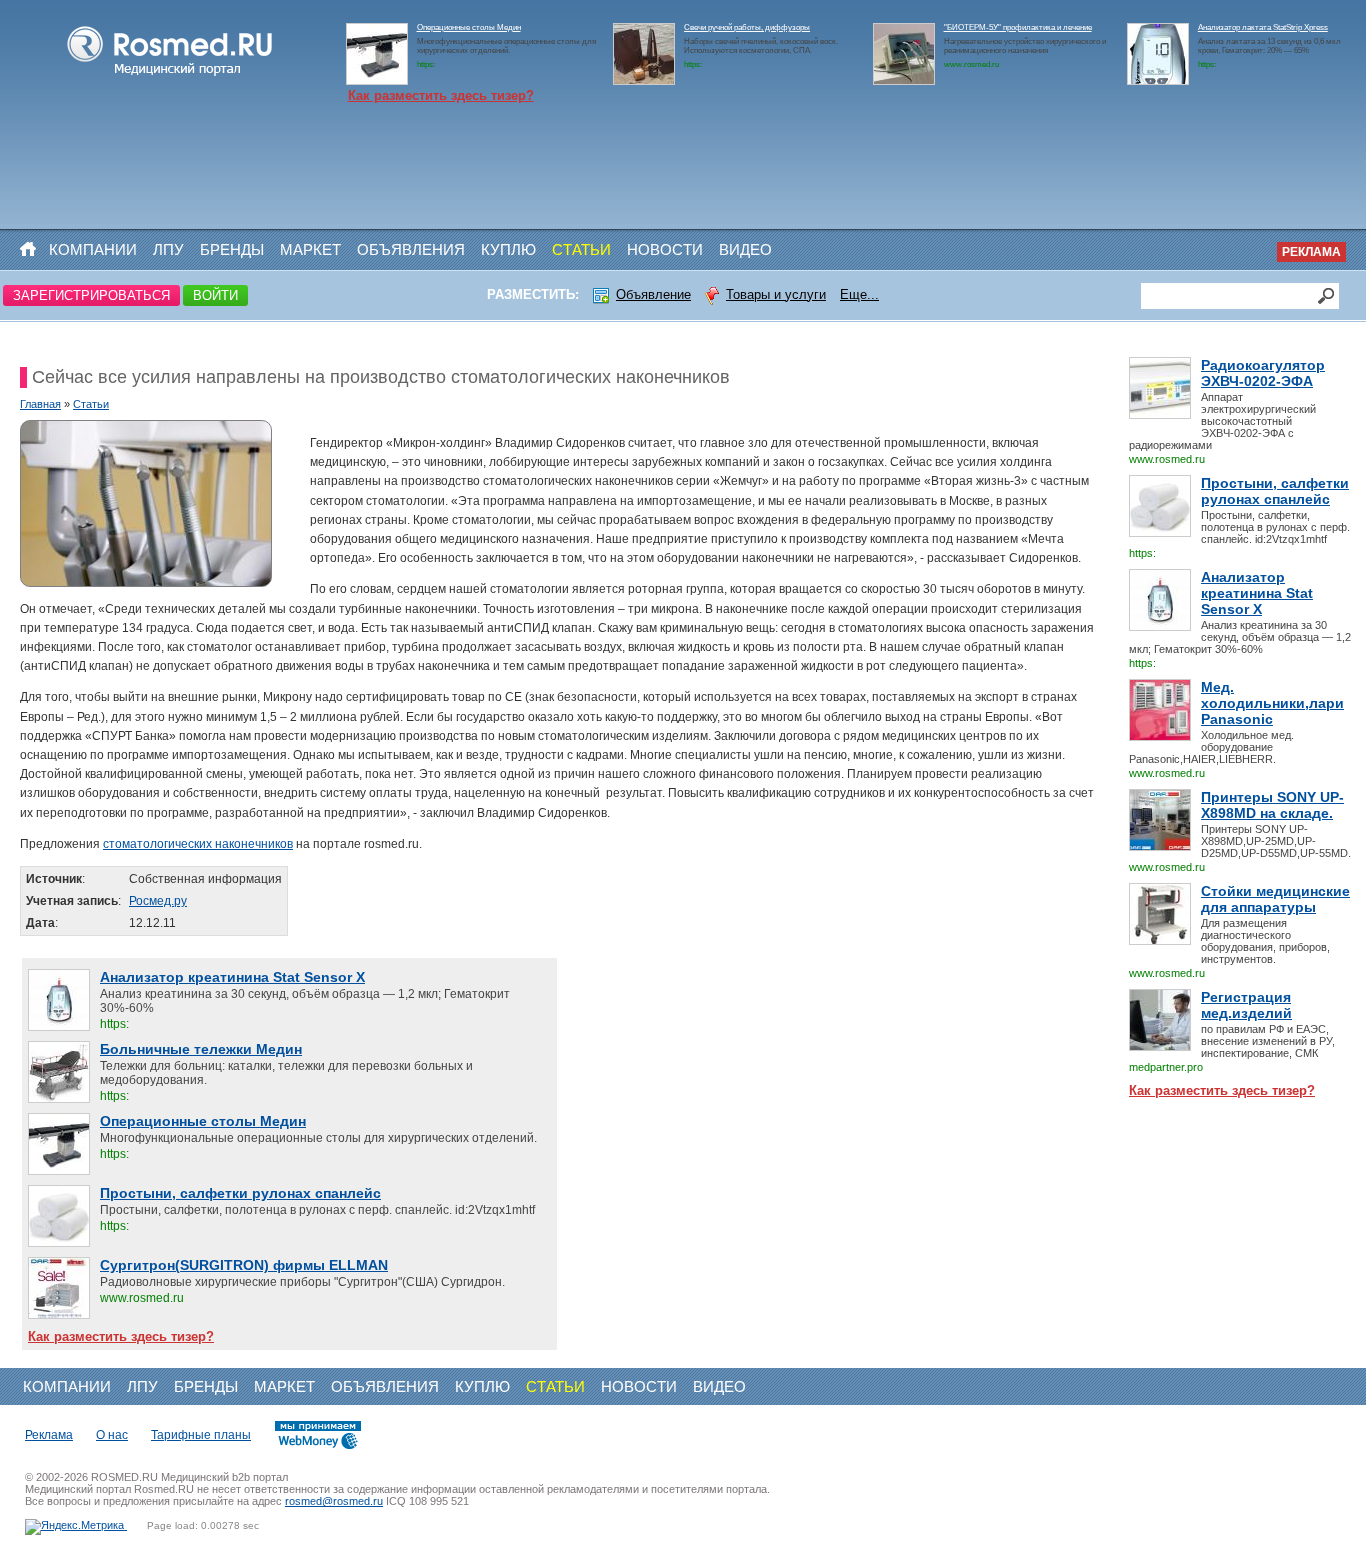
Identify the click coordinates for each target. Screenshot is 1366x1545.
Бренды (232, 249)
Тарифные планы (201, 1435)
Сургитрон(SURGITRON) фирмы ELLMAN (244, 1265)
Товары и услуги (776, 294)
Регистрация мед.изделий (1246, 1005)
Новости (665, 249)
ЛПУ (168, 249)
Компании (93, 249)
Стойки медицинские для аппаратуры (1275, 899)
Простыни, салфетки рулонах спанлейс (1275, 491)
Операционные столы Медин (469, 27)
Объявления (411, 249)
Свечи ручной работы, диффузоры (747, 27)
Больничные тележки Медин (201, 1049)
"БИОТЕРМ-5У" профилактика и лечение (1018, 27)
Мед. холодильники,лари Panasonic (1272, 703)
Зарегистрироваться (91, 295)
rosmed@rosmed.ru (334, 1501)
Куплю (508, 249)
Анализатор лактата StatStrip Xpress (1263, 27)
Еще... (859, 294)
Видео (745, 249)
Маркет (310, 249)
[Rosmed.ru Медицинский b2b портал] (170, 76)
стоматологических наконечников (198, 844)
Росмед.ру (158, 901)
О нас (112, 1435)
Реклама (1311, 252)
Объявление (653, 294)
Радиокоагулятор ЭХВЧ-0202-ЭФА (1263, 373)
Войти (215, 295)
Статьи (581, 249)
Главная (40, 404)
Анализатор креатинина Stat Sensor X (1257, 593)
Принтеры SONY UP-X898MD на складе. (1272, 805)
